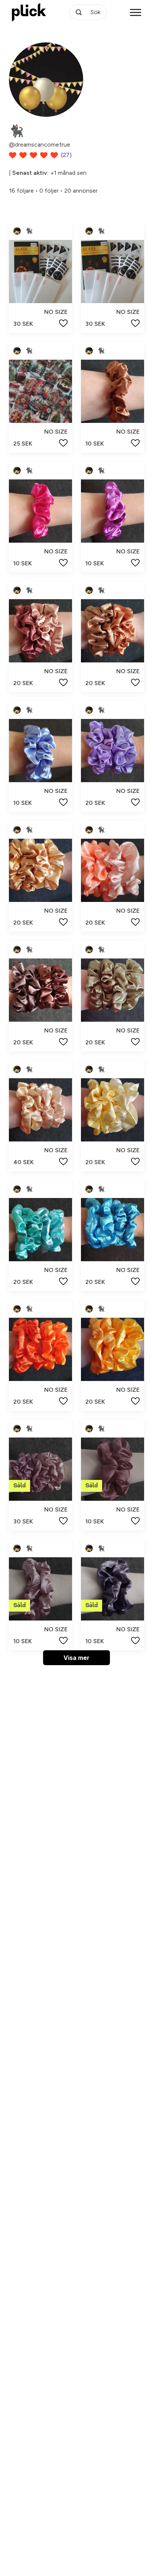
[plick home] (29, 12)
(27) (66, 155)
